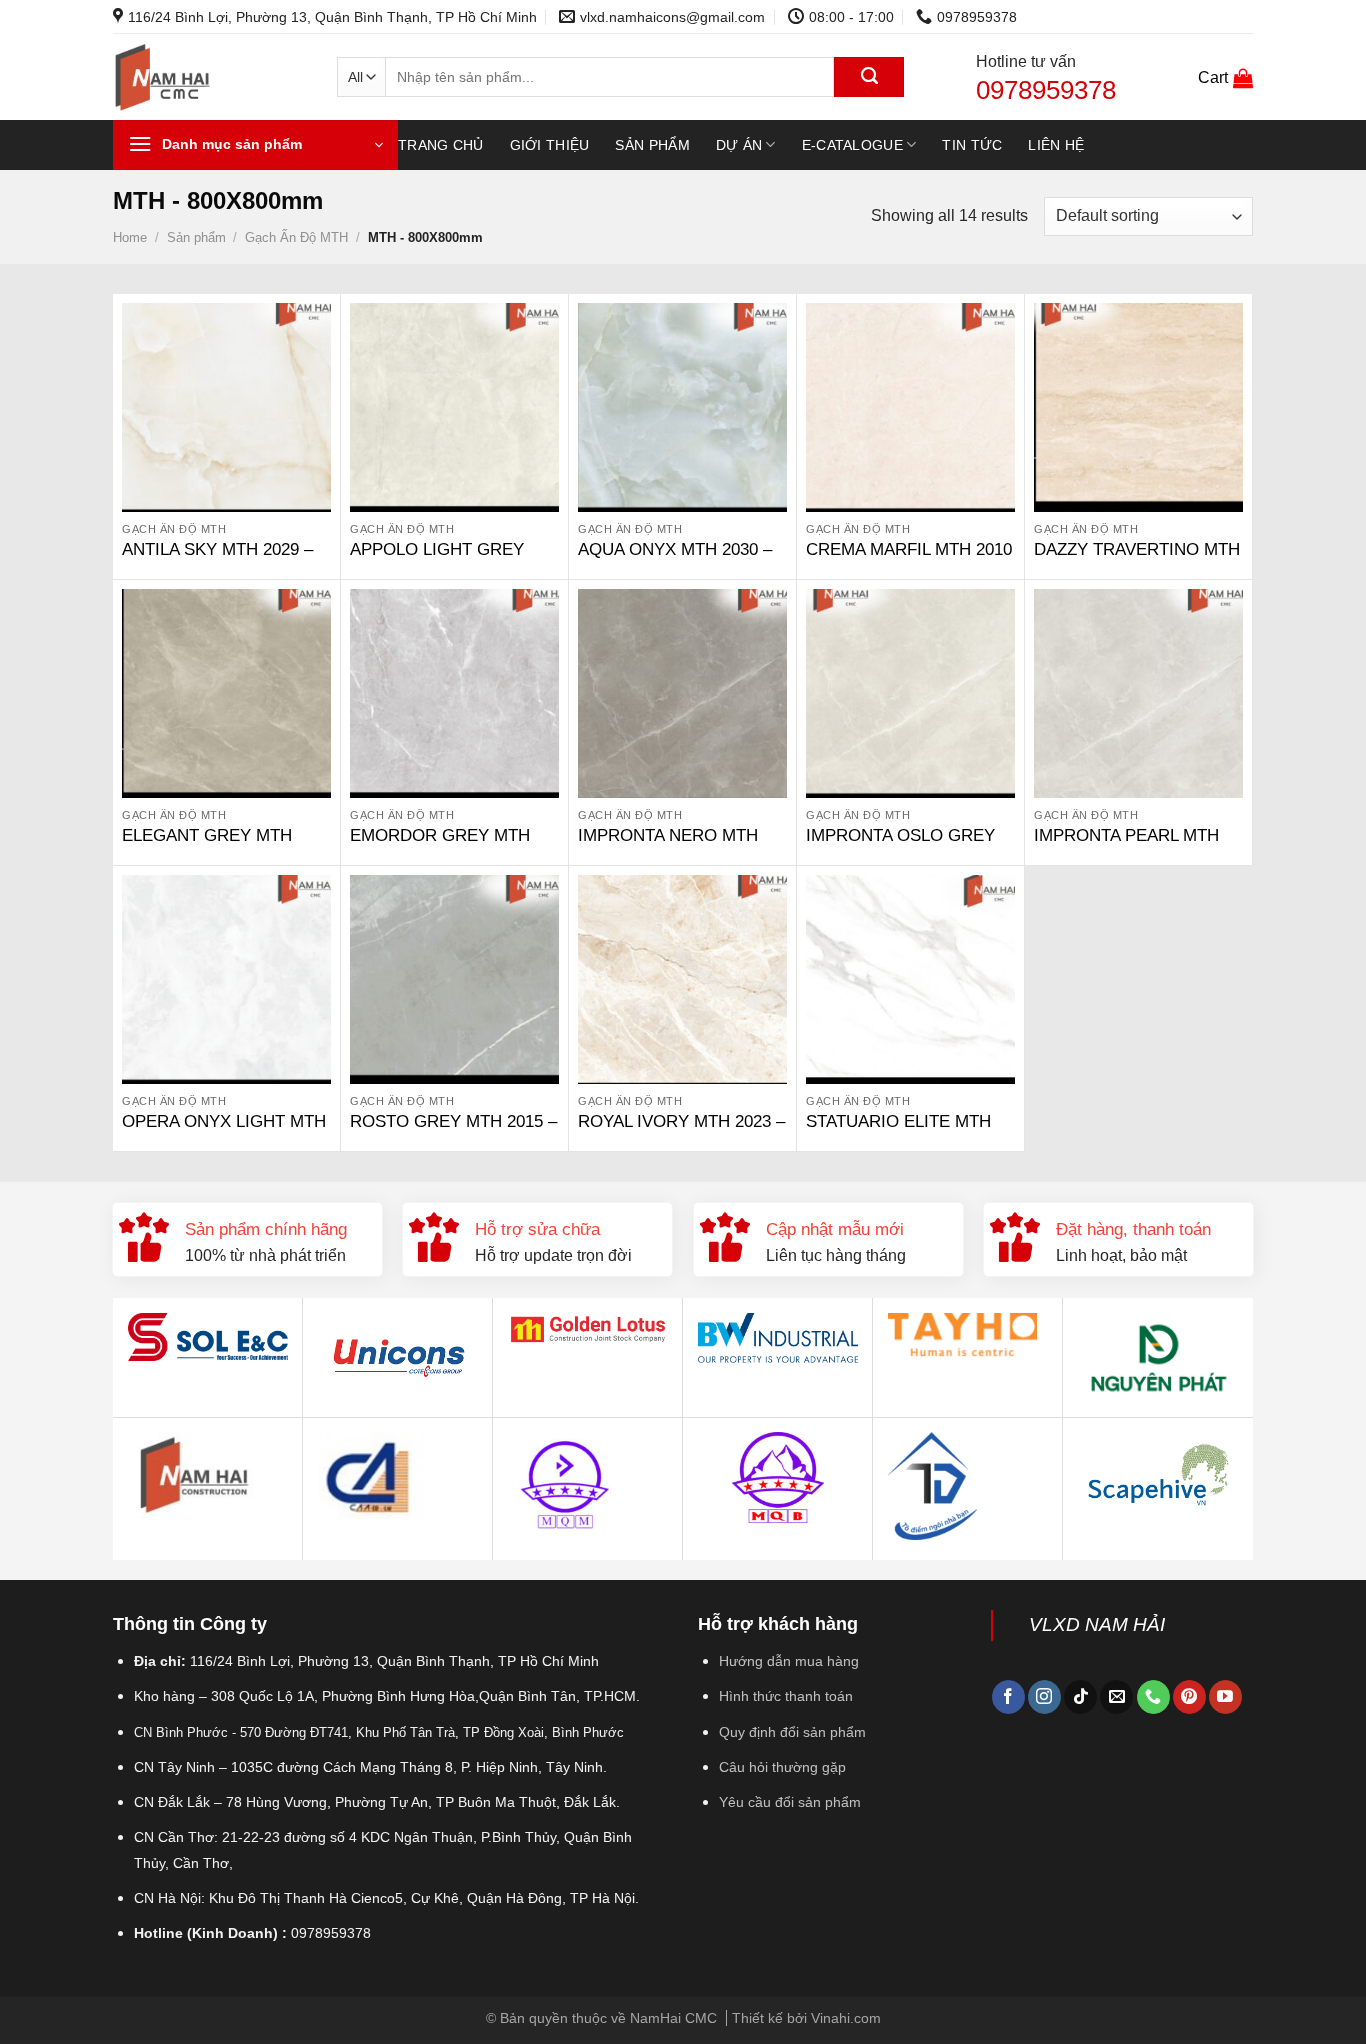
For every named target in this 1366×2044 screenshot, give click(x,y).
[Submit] (869, 77)
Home (130, 237)
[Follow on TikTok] (1080, 1697)
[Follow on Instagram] (1044, 1697)
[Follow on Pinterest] (1189, 1697)
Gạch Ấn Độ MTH (296, 237)
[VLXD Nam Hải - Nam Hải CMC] (210, 77)
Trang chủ (441, 145)
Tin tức (972, 145)
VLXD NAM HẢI (1097, 1624)
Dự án (739, 145)
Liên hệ (1056, 145)
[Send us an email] (1116, 1697)
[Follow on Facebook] (1008, 1697)
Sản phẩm (652, 145)
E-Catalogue (852, 145)
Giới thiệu (550, 145)
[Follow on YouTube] (1225, 1697)
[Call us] (1153, 1697)
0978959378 (1046, 90)
